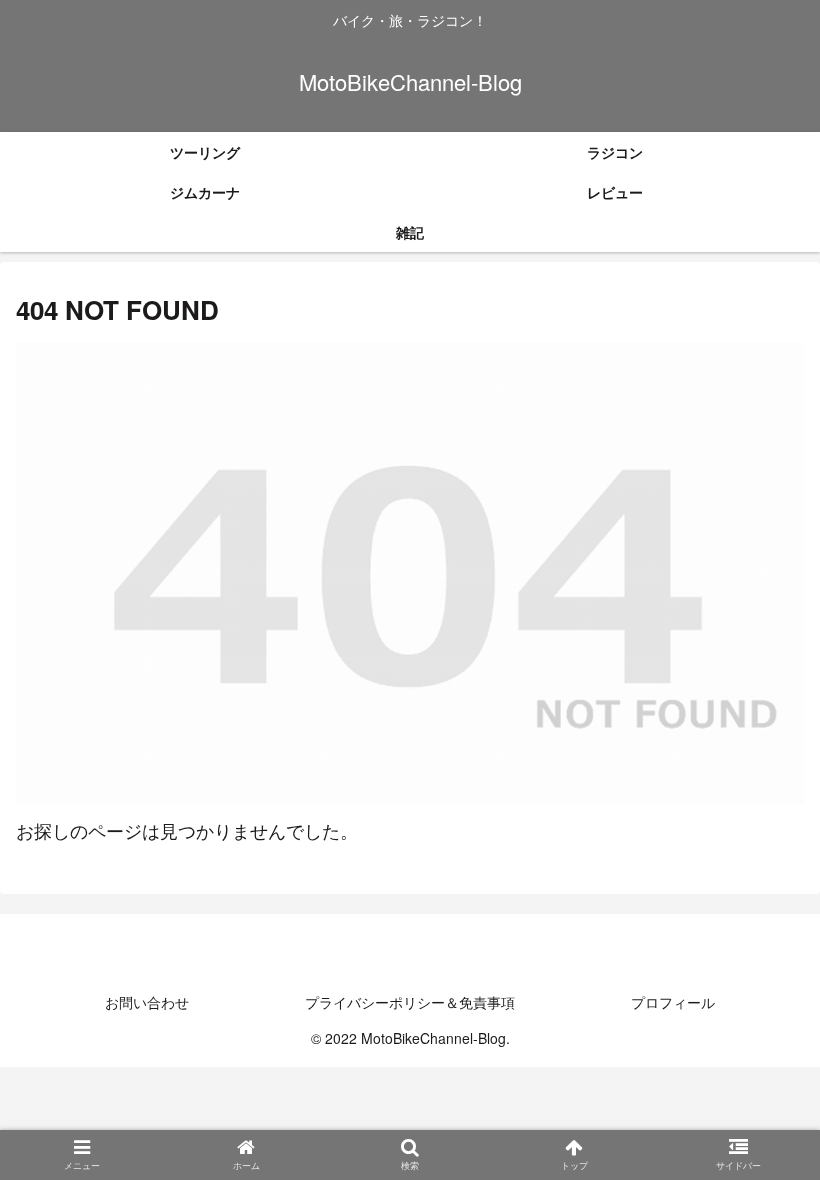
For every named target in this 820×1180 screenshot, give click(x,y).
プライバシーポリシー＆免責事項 (410, 1002)
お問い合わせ (147, 1002)
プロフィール (673, 1002)
